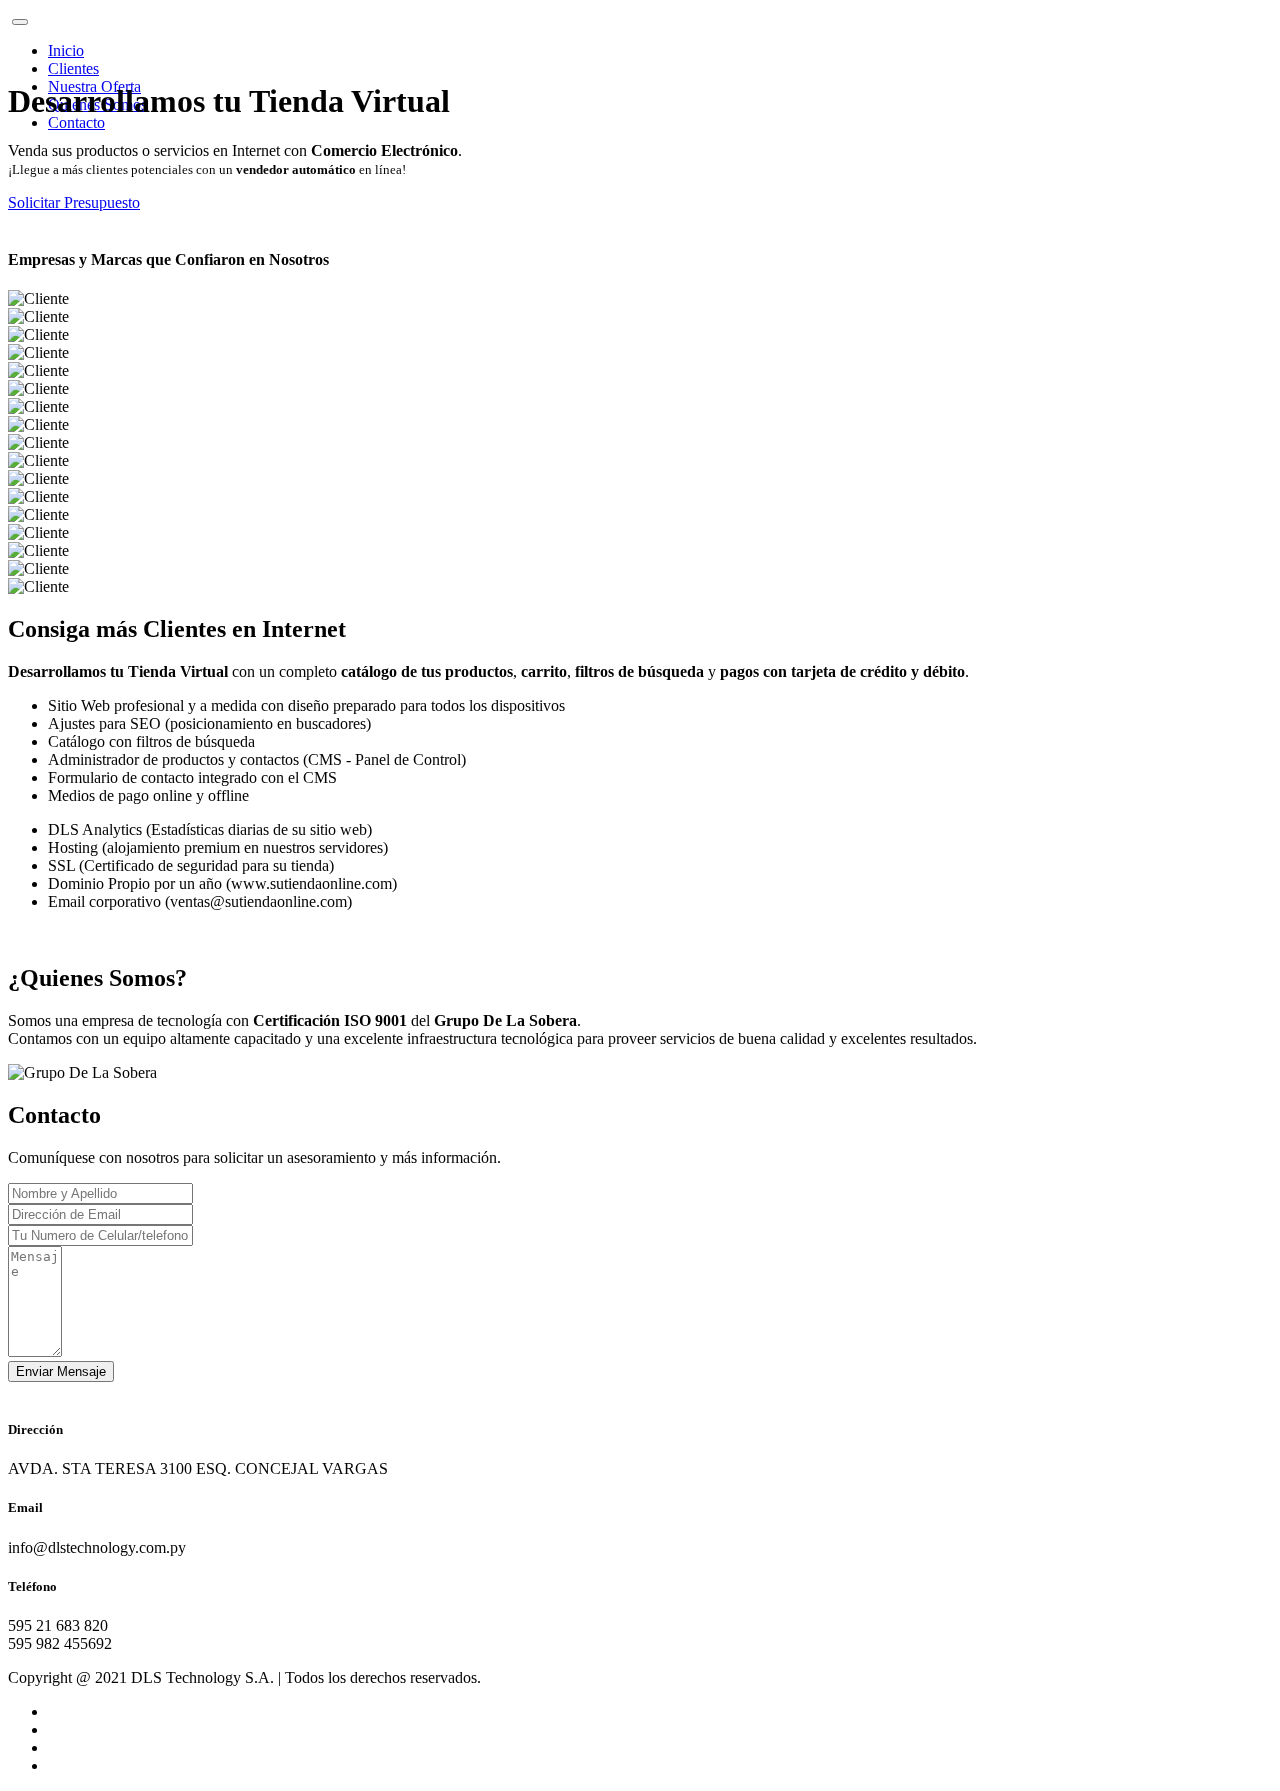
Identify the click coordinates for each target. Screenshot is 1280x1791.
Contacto (76, 122)
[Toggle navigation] (20, 22)
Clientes (73, 68)
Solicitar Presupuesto (74, 202)
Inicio (66, 50)
